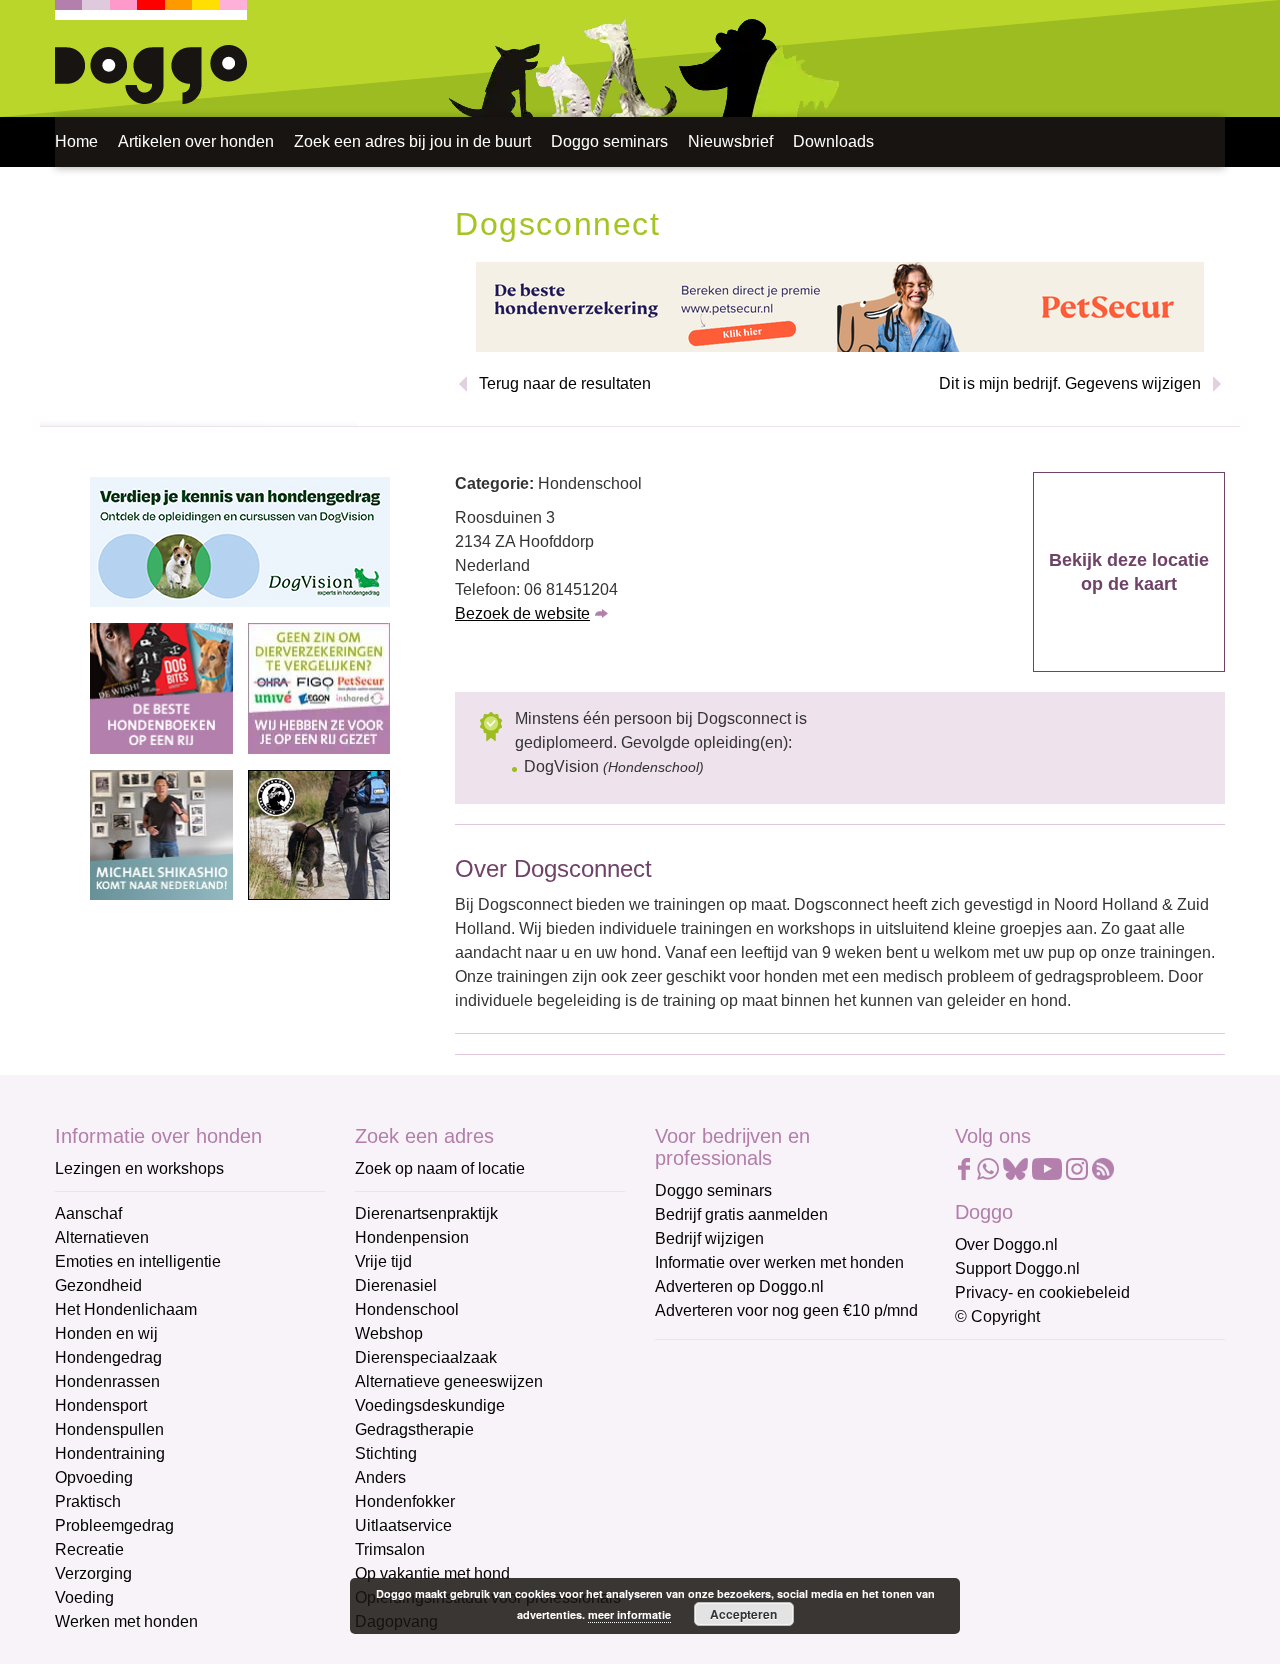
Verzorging (93, 1573)
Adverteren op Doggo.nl (739, 1286)
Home (76, 141)
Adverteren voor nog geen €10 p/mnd (786, 1310)
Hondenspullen (109, 1429)
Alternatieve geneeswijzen (449, 1381)
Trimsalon (390, 1549)
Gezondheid (98, 1285)
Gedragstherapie (414, 1429)
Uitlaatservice (403, 1525)
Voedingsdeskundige (430, 1405)
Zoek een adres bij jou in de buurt (412, 141)
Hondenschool (407, 1309)
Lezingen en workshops (139, 1168)
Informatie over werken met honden (779, 1262)
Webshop (389, 1333)
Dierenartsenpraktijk (426, 1213)
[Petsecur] (840, 305)
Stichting (386, 1453)
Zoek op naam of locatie (440, 1168)
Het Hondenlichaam (126, 1309)
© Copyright (997, 1316)
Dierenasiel (396, 1285)
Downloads (833, 141)
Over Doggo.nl (1006, 1244)
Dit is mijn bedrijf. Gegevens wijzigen (1070, 383)
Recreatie (89, 1549)
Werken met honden (126, 1621)
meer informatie (629, 1614)
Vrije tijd (383, 1261)
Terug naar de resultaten (565, 383)
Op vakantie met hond (432, 1573)
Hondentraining (110, 1453)
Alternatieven (102, 1237)
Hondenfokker (405, 1501)
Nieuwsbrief (730, 141)
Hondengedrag (108, 1357)
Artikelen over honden (196, 141)
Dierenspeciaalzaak (426, 1357)
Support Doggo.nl (1017, 1268)
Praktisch (88, 1501)
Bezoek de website (522, 613)
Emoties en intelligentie (138, 1261)
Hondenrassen (107, 1381)
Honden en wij (106, 1333)
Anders (380, 1477)
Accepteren (743, 1614)
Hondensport (101, 1405)
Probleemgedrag (114, 1525)
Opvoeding (94, 1477)
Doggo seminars (609, 141)
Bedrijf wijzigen (709, 1238)
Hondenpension (412, 1237)
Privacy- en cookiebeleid (1042, 1292)
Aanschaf (88, 1213)
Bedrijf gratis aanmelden (741, 1214)
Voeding (84, 1597)
